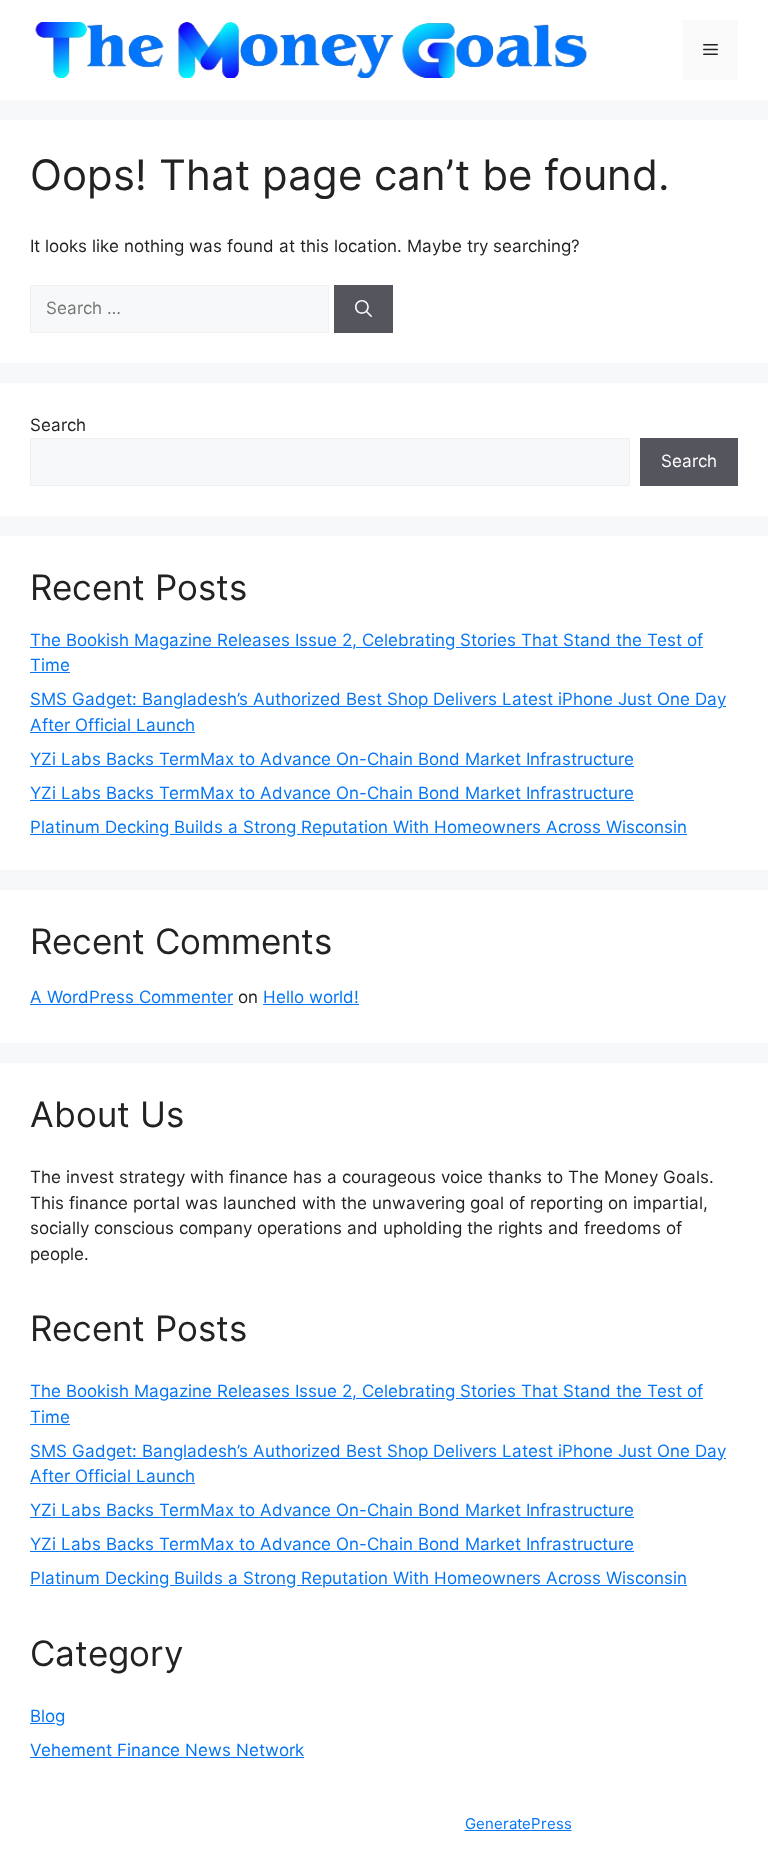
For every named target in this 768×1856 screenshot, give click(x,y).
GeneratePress (518, 1823)
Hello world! (311, 997)
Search (58, 425)
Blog (47, 1716)
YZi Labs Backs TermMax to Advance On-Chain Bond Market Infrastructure (332, 759)
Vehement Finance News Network (167, 1750)
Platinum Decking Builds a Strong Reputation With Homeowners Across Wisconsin (358, 827)
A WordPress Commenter (131, 997)
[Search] (363, 309)
